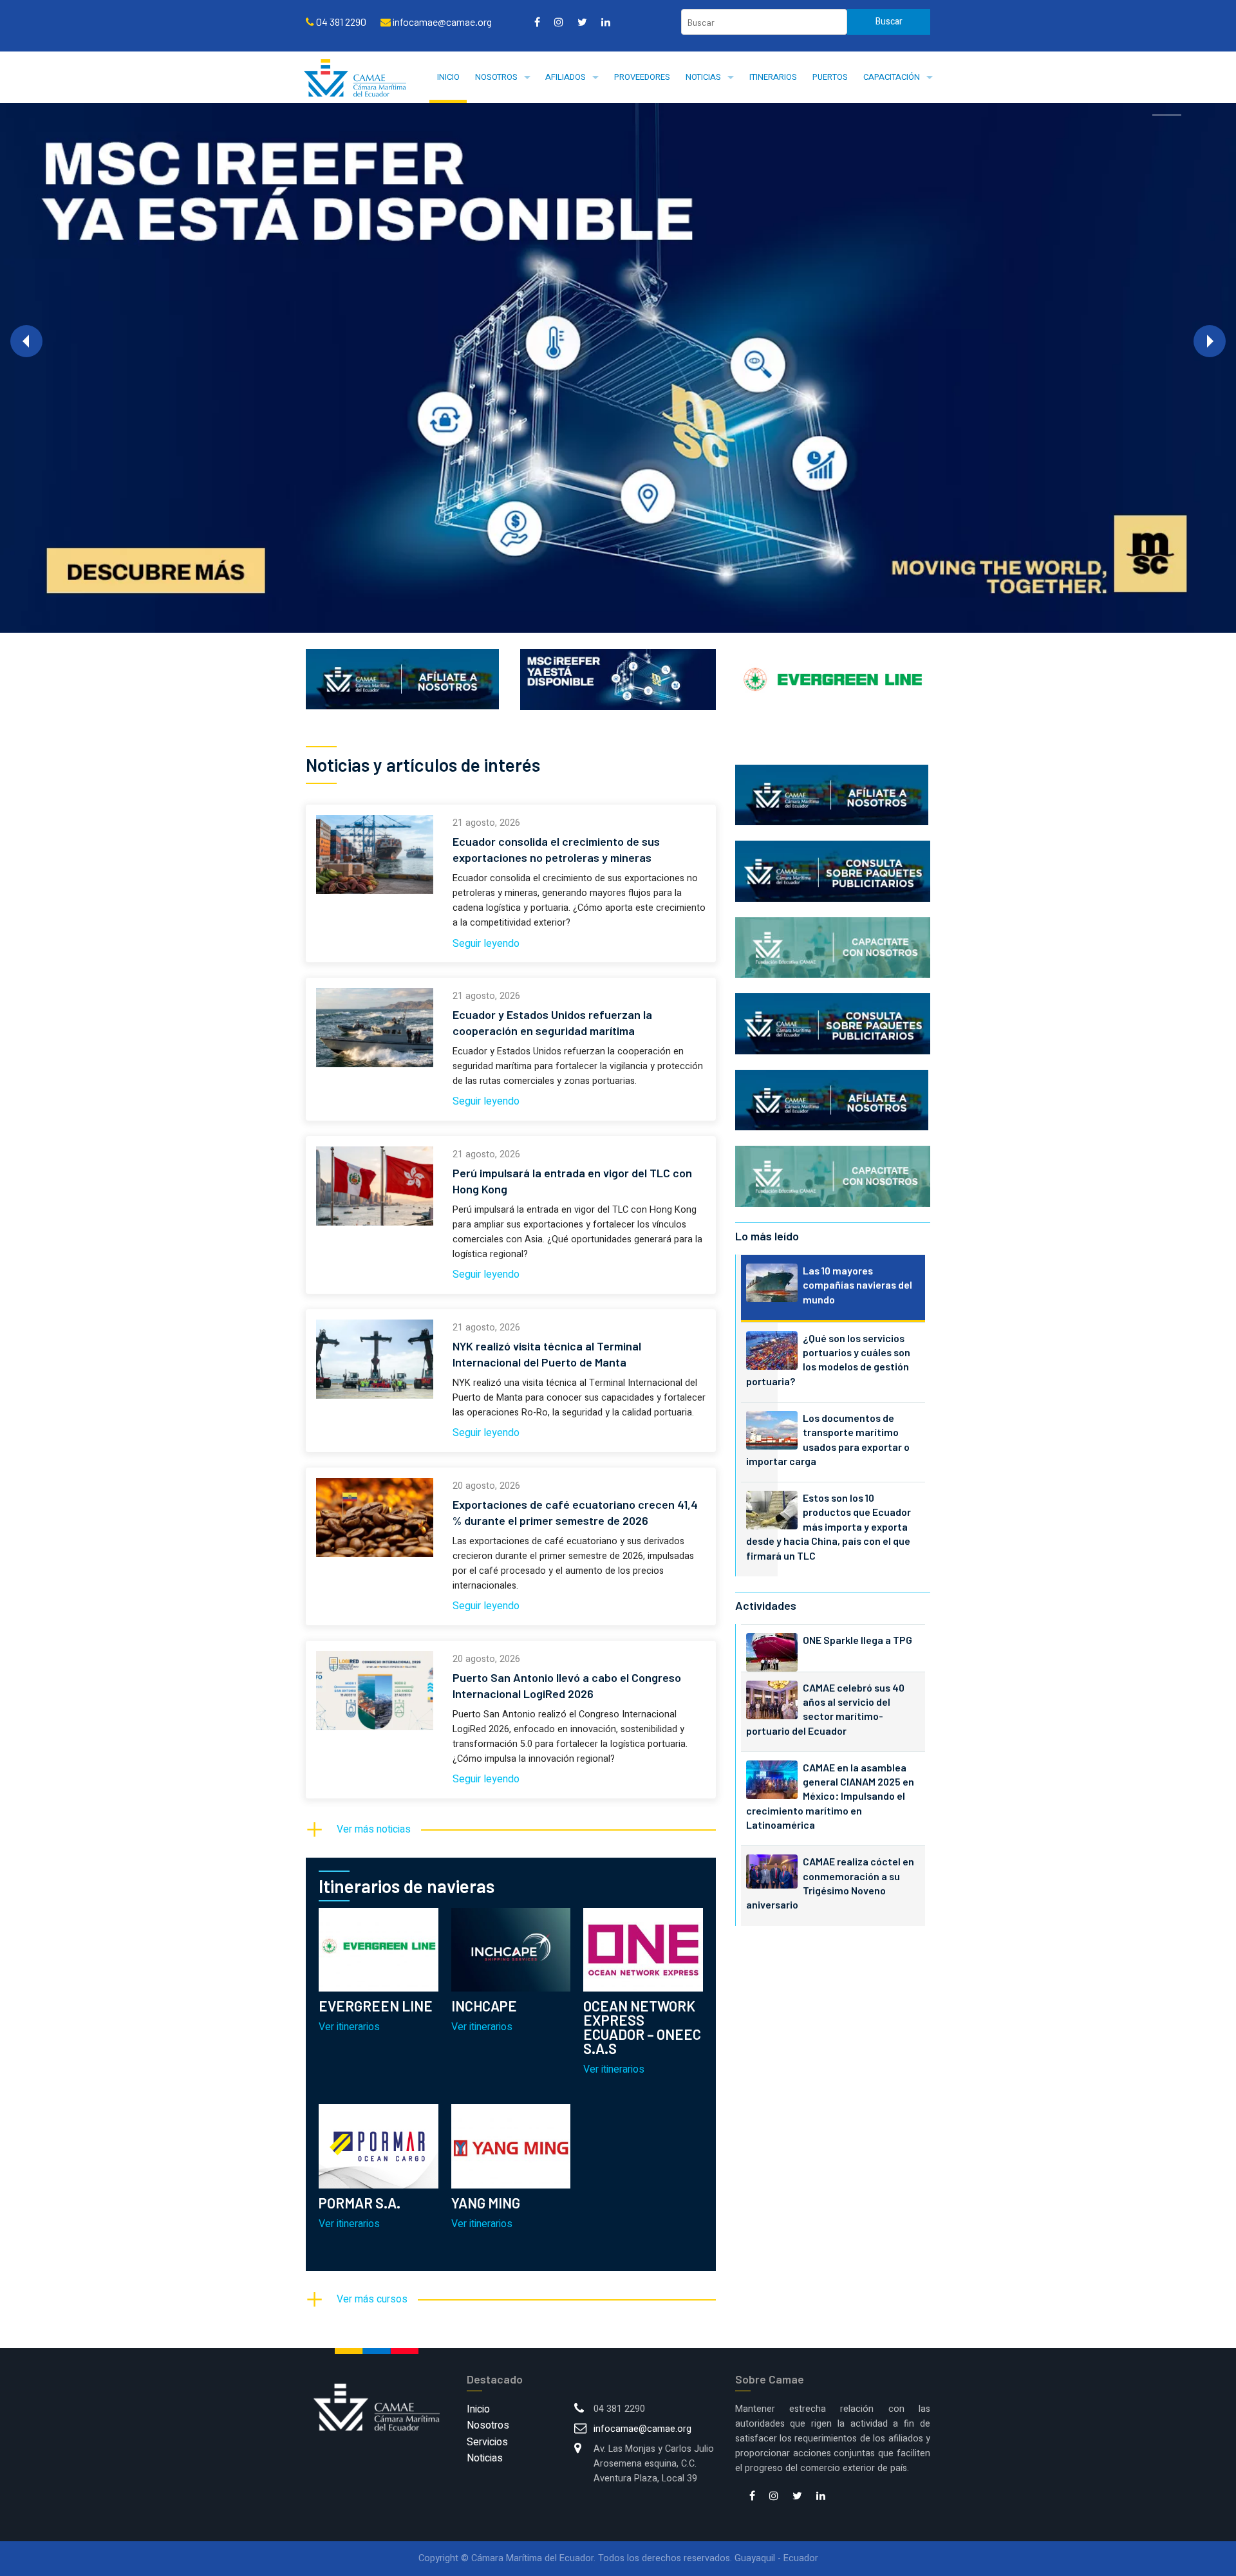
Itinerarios (773, 77)
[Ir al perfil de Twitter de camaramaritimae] (582, 22)
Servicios (487, 2442)
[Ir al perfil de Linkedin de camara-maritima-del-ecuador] (606, 22)
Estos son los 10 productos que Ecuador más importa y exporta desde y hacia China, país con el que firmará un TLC (829, 1526)
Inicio (448, 77)
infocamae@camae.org (642, 2429)
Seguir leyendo (486, 944)
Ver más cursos (372, 2299)
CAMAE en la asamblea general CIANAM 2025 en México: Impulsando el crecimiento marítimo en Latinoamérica (830, 1796)
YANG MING (486, 2203)
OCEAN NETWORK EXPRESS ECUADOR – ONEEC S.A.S (642, 2027)
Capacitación (892, 77)
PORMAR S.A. (360, 2203)
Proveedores (642, 77)
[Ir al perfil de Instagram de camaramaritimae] (559, 22)
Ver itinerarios (349, 2027)
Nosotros (496, 77)
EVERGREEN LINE (376, 2006)
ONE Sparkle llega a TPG (857, 1640)
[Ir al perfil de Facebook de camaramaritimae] (537, 22)
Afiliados (566, 77)
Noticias (703, 77)
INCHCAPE (484, 2006)
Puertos (830, 77)
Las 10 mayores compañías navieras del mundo (857, 1285)
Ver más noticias (374, 1829)
